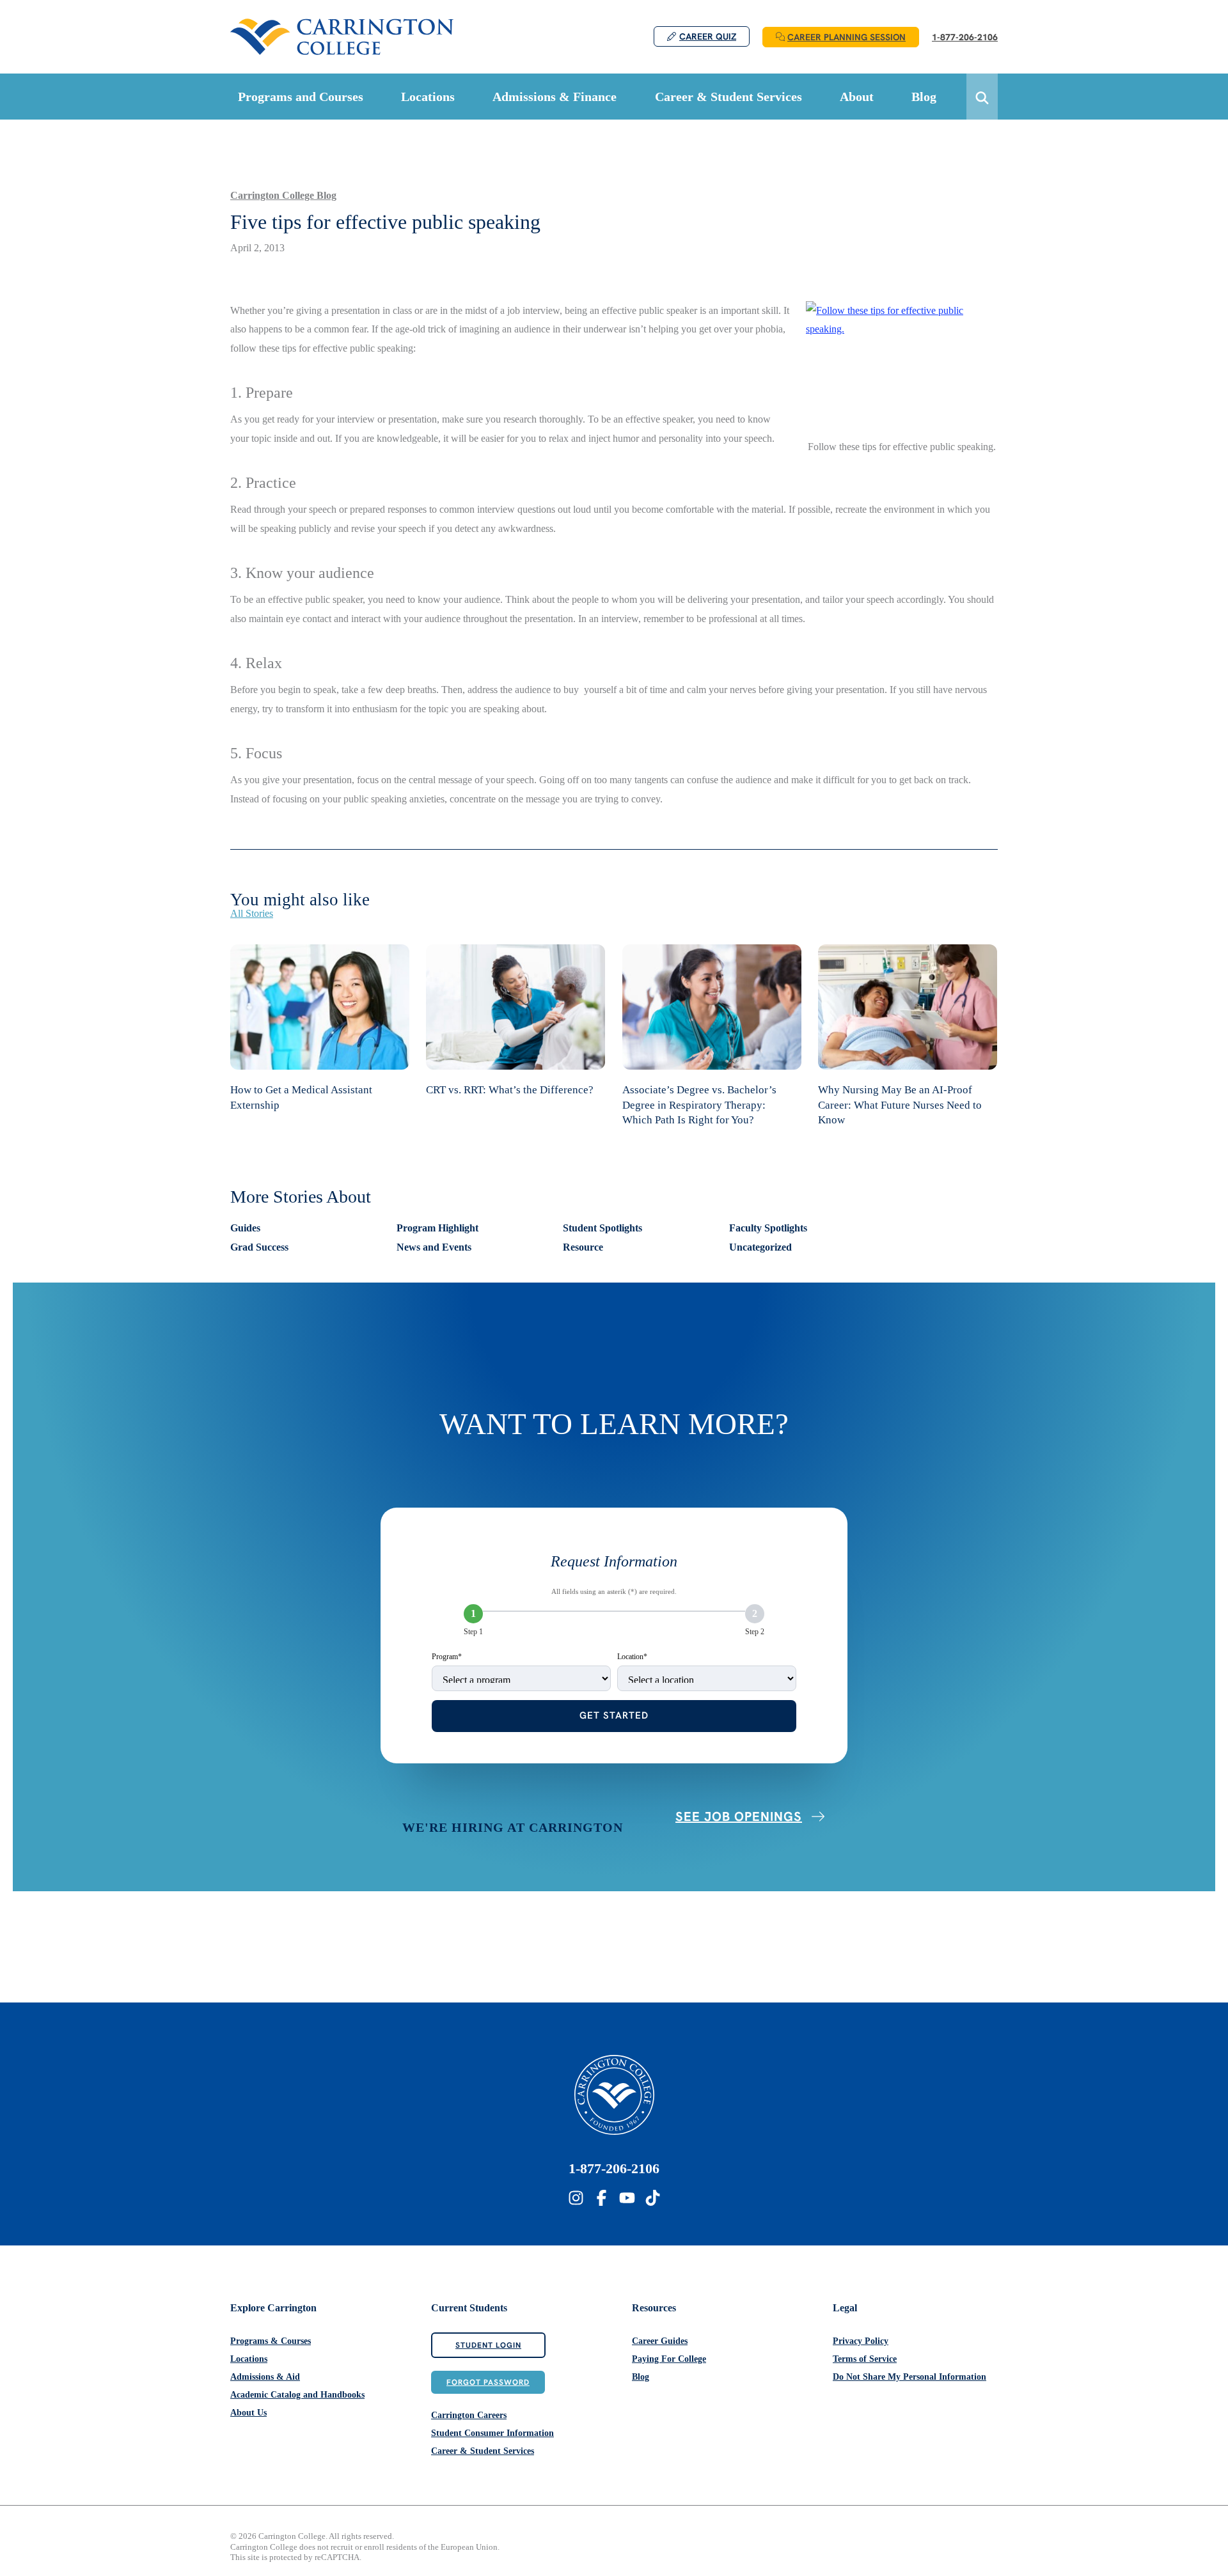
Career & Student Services (483, 2451)
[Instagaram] (576, 2198)
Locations (249, 2359)
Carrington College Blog (283, 195)
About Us (248, 2413)
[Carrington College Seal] (614, 2095)
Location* (632, 1657)
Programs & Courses (271, 2341)
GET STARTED (614, 1715)
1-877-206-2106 (614, 2168)
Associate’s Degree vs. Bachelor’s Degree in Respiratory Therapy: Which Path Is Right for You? (699, 1105)
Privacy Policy (861, 2341)
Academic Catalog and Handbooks (297, 2395)
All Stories (252, 913)
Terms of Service (865, 2359)
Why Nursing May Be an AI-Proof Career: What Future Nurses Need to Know (900, 1105)
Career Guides (660, 2341)
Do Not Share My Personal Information (909, 2377)
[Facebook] (602, 2198)
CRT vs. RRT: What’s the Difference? (510, 1090)
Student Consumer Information (492, 2433)
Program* (447, 1657)
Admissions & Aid (265, 2377)
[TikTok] (653, 2198)
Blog (641, 2377)
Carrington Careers (469, 2415)
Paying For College (669, 2359)
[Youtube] (627, 2198)
